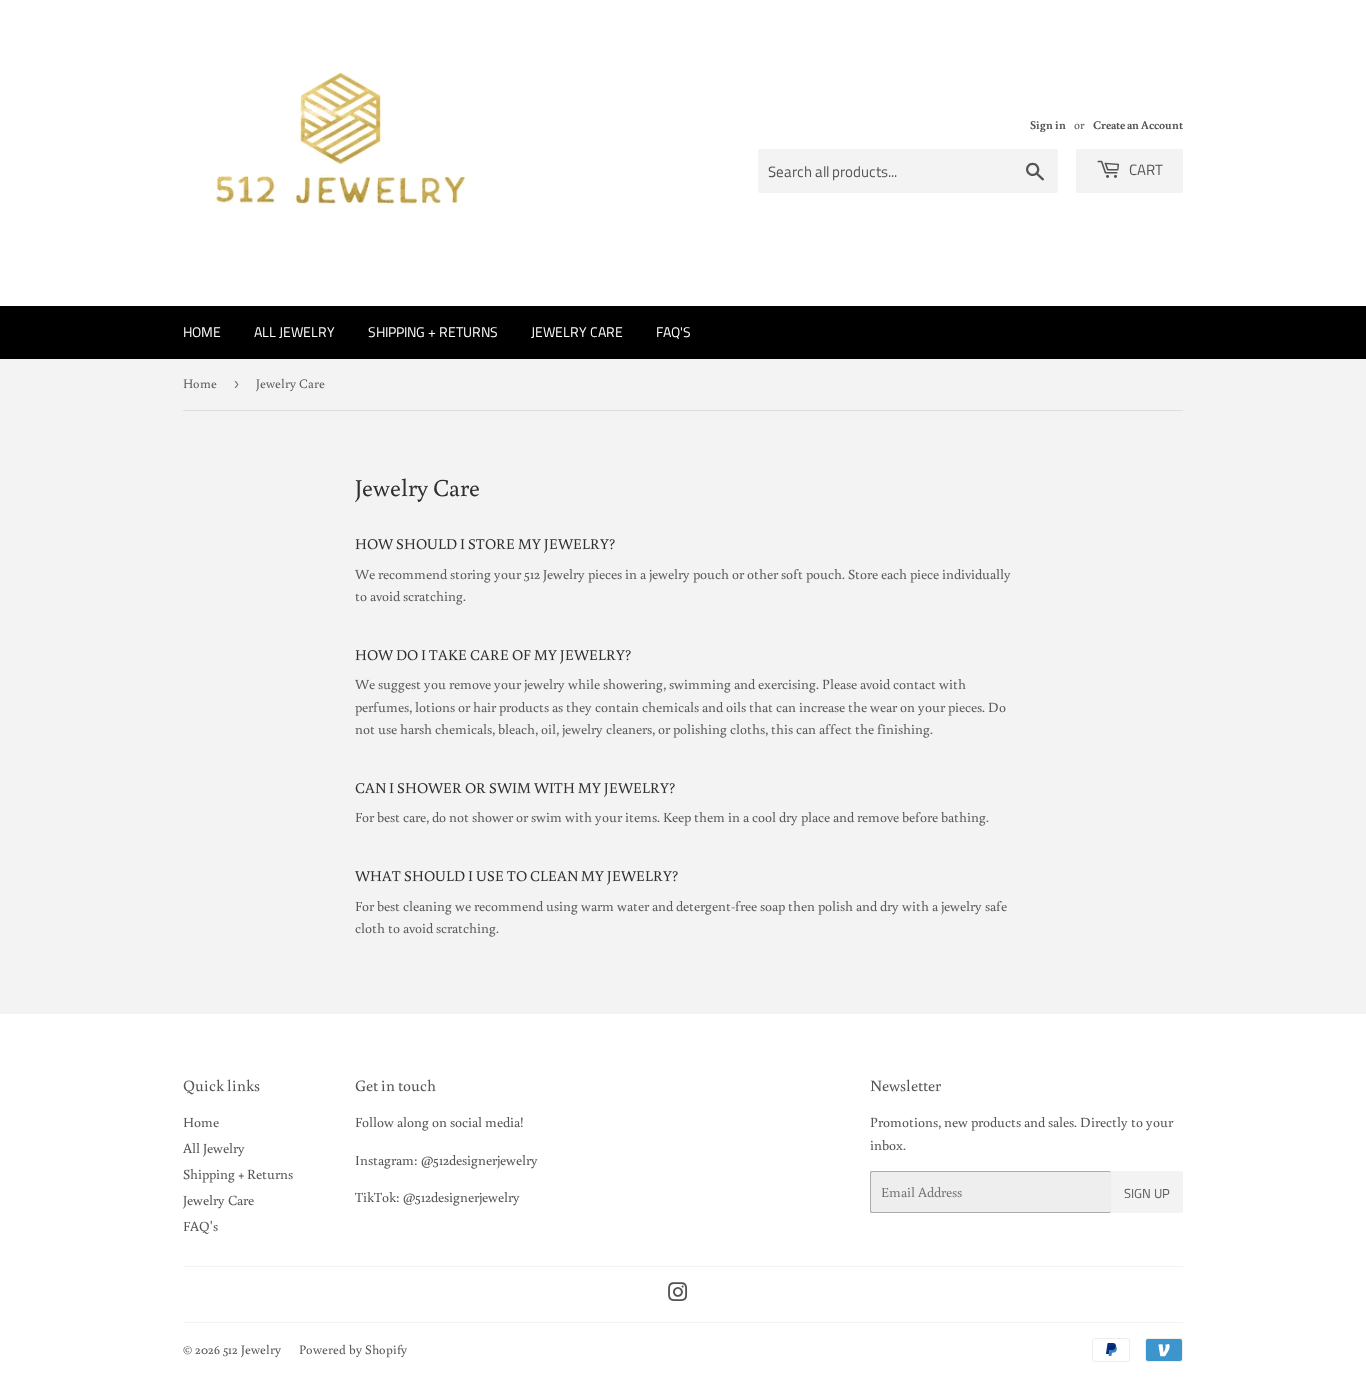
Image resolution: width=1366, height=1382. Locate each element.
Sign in (1048, 124)
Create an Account (1138, 124)
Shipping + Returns (433, 331)
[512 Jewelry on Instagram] (678, 1295)
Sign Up (1147, 1193)
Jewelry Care (577, 331)
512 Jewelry (252, 1349)
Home (202, 331)
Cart (1144, 169)
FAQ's (673, 331)
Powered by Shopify (353, 1349)
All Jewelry (294, 331)
